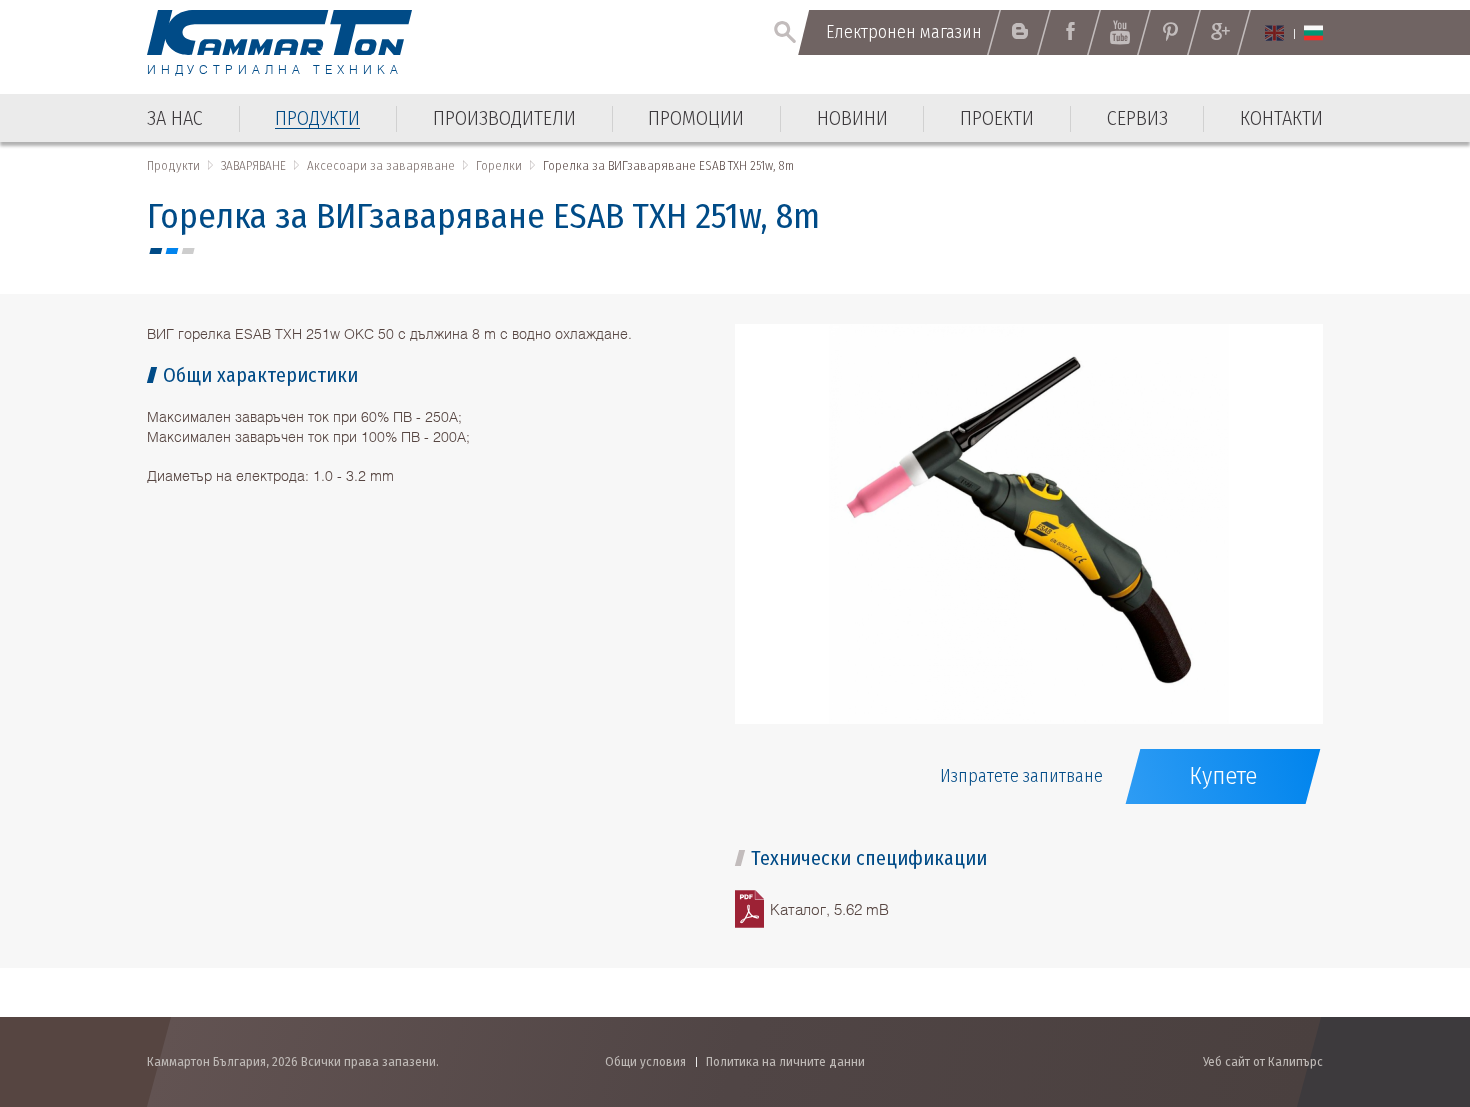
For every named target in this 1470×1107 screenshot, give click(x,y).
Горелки (499, 165)
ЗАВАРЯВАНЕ (253, 165)
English (1274, 33)
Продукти (173, 165)
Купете (1223, 776)
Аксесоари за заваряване (381, 165)
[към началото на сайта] (1405, 984)
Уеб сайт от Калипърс (1263, 1061)
